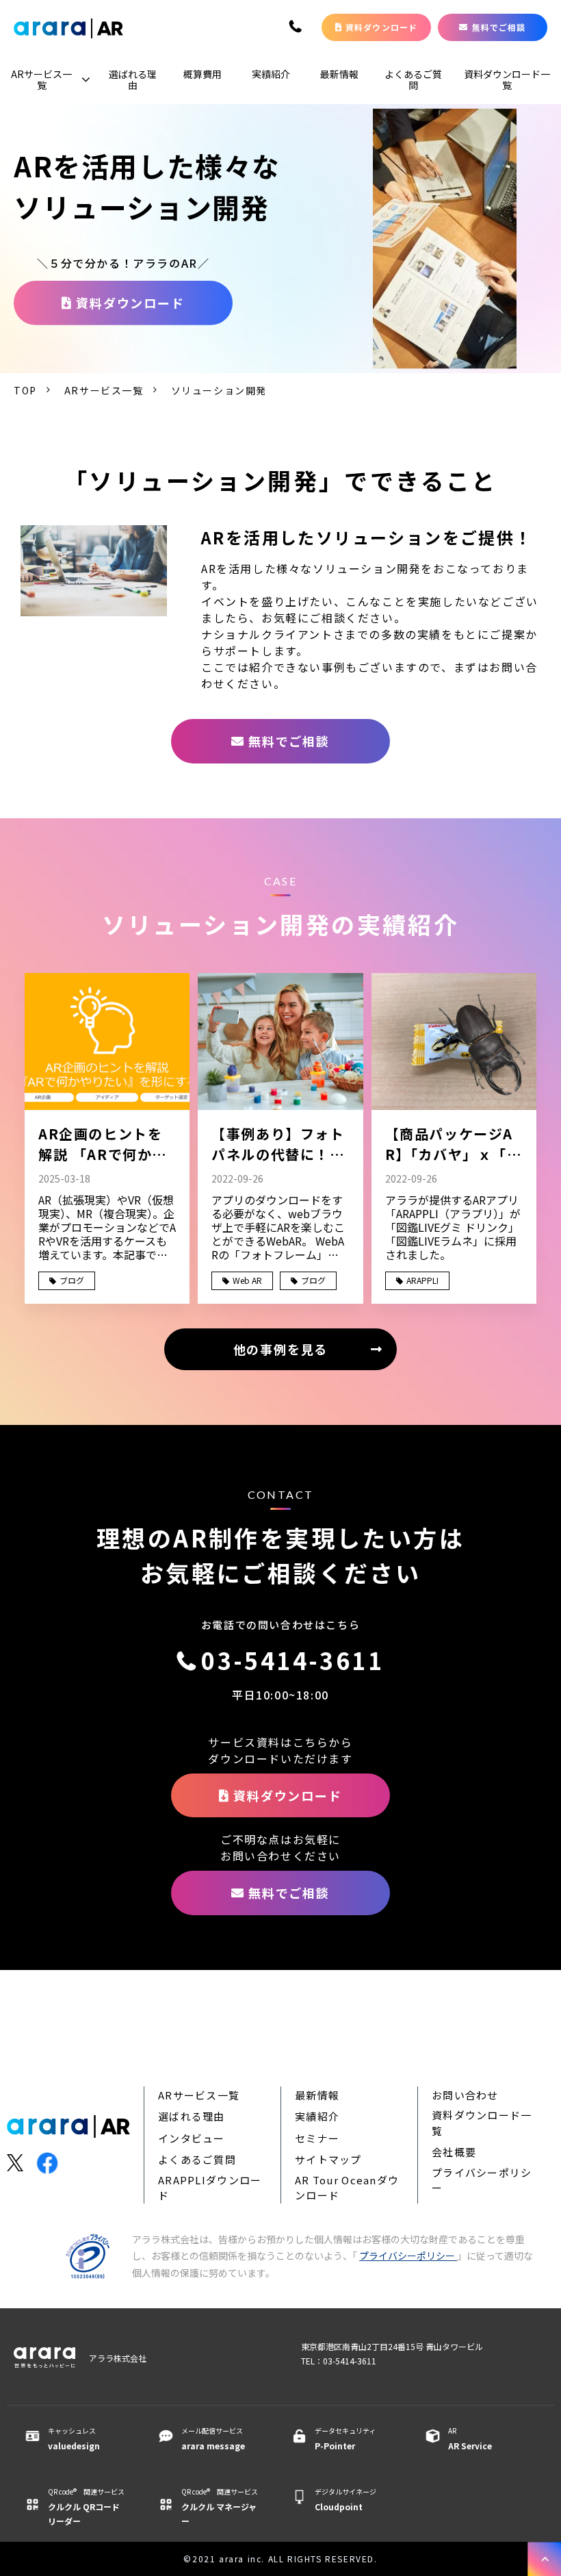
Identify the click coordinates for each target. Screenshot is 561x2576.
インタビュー (192, 2138)
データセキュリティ (345, 2438)
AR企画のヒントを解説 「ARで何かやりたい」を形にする (105, 1144)
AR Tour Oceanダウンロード (347, 2188)
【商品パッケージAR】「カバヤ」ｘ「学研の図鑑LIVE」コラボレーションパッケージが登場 (454, 1144)
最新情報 (339, 74)
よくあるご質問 (413, 79)
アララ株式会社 (118, 2358)
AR (470, 2438)
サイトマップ (328, 2159)
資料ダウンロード (382, 27)
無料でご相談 (499, 27)
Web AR (247, 1280)
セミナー (317, 2138)
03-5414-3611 (297, 27)
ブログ (72, 1280)
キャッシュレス (74, 2438)
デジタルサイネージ (345, 2499)
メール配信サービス (213, 2438)
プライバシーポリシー (482, 2180)
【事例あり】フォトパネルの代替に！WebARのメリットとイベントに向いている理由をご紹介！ (278, 1144)
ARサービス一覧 (41, 79)
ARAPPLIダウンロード (210, 2188)
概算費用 (203, 74)
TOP (25, 390)
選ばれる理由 (133, 79)
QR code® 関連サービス (86, 2506)
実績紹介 (271, 74)
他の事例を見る (281, 1349)
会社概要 (454, 2152)
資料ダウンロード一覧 (507, 79)
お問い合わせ (465, 2095)
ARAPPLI (422, 1280)
